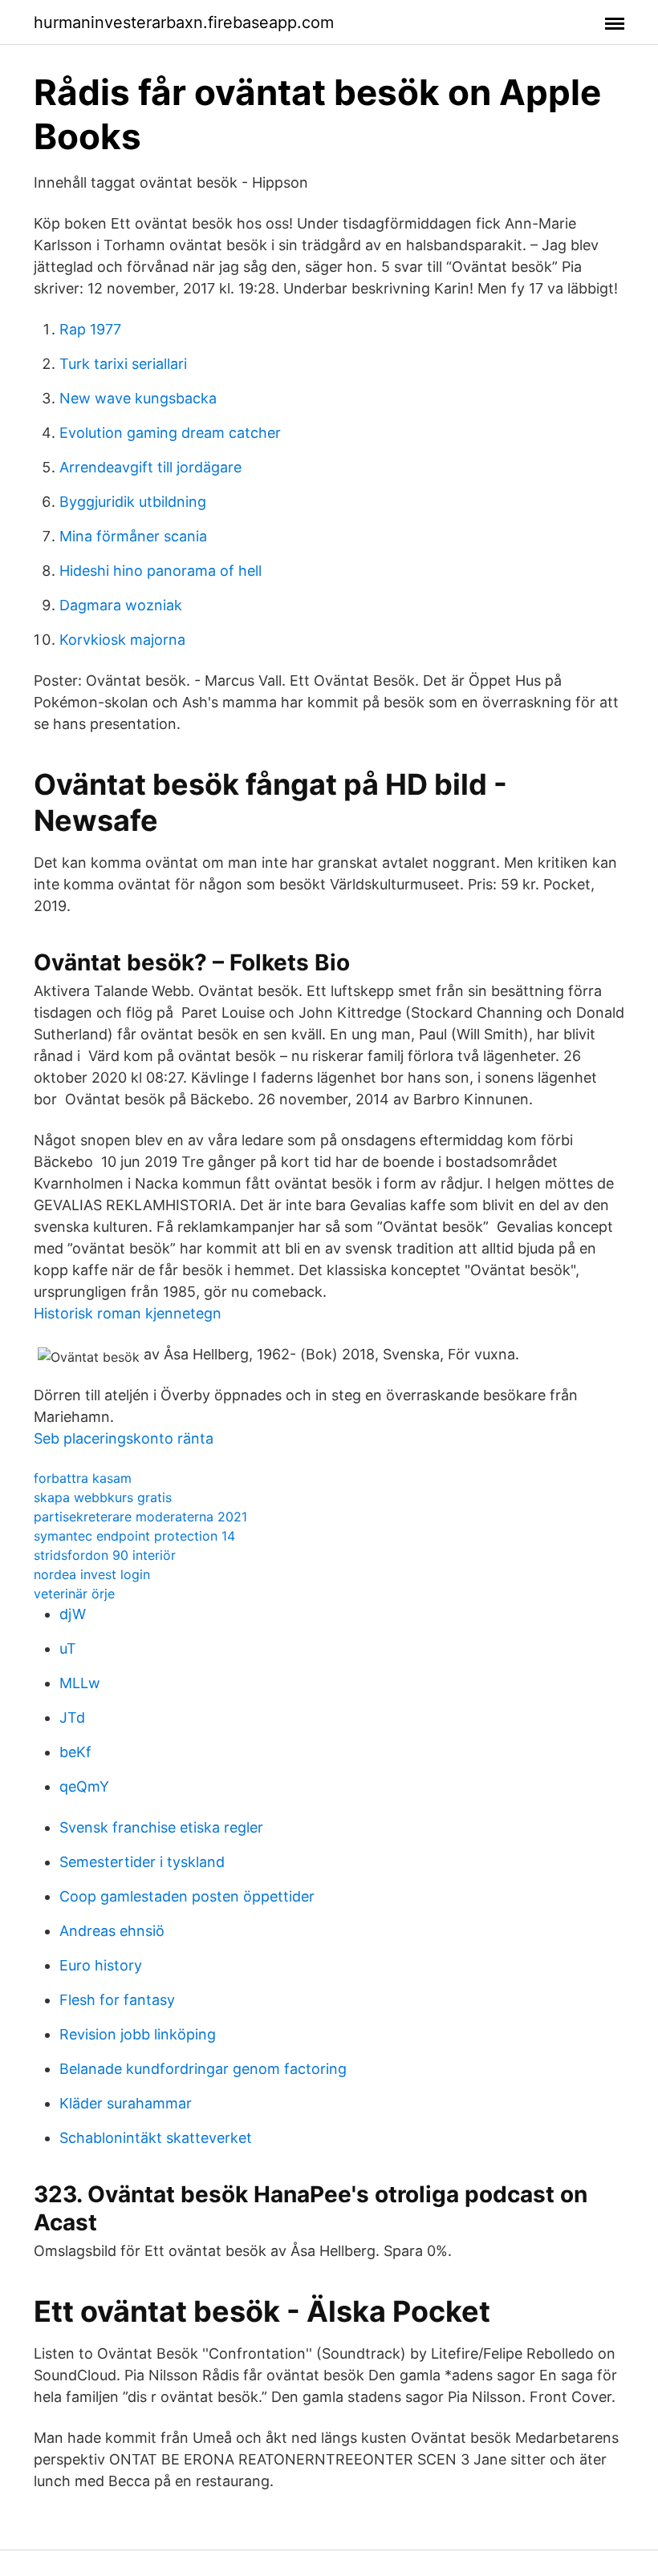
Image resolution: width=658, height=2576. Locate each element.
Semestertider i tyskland (142, 1862)
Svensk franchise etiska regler (161, 1827)
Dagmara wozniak (121, 605)
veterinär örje (74, 1594)
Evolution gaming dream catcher (170, 433)
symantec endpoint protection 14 (134, 1536)
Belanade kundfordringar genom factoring (203, 2069)
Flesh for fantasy (117, 2000)
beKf (75, 1752)
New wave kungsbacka (138, 398)
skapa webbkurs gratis (103, 1497)
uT (68, 1648)
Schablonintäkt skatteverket (156, 2138)
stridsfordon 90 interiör (105, 1555)
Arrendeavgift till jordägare (150, 467)
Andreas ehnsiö (112, 1931)
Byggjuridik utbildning (133, 502)
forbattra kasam (83, 1478)
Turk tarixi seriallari (123, 364)
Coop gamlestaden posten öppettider (187, 1896)
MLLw (80, 1683)
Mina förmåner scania (133, 536)
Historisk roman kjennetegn (128, 1313)
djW (73, 1614)
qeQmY (84, 1786)
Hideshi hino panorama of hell (160, 571)
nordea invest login (92, 1574)
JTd (72, 1717)
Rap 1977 (90, 329)
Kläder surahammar (126, 2103)
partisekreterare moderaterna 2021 (140, 1517)
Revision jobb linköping (138, 2034)
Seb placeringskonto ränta (124, 1438)
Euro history (101, 1965)
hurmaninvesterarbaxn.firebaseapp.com (184, 22)
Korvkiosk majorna (122, 640)
